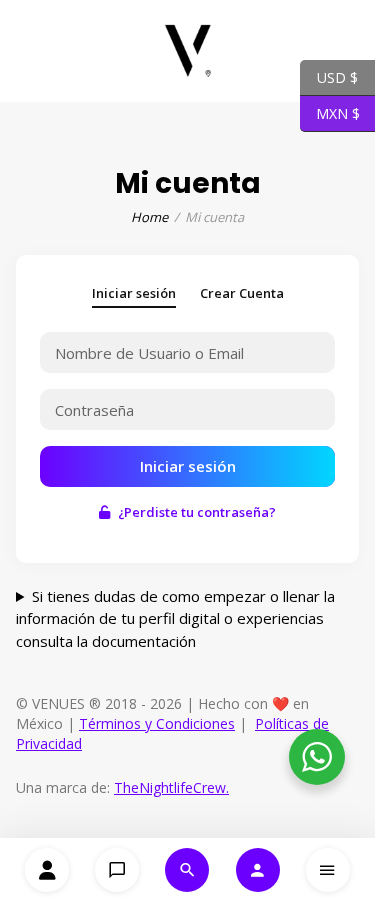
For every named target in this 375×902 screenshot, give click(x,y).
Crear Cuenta (242, 293)
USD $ (329, 76)
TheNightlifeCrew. (171, 787)
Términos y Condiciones (157, 723)
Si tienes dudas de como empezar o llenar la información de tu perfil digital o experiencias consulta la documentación (175, 618)
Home (149, 217)
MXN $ (330, 112)
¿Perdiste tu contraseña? (197, 512)
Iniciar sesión (134, 293)
